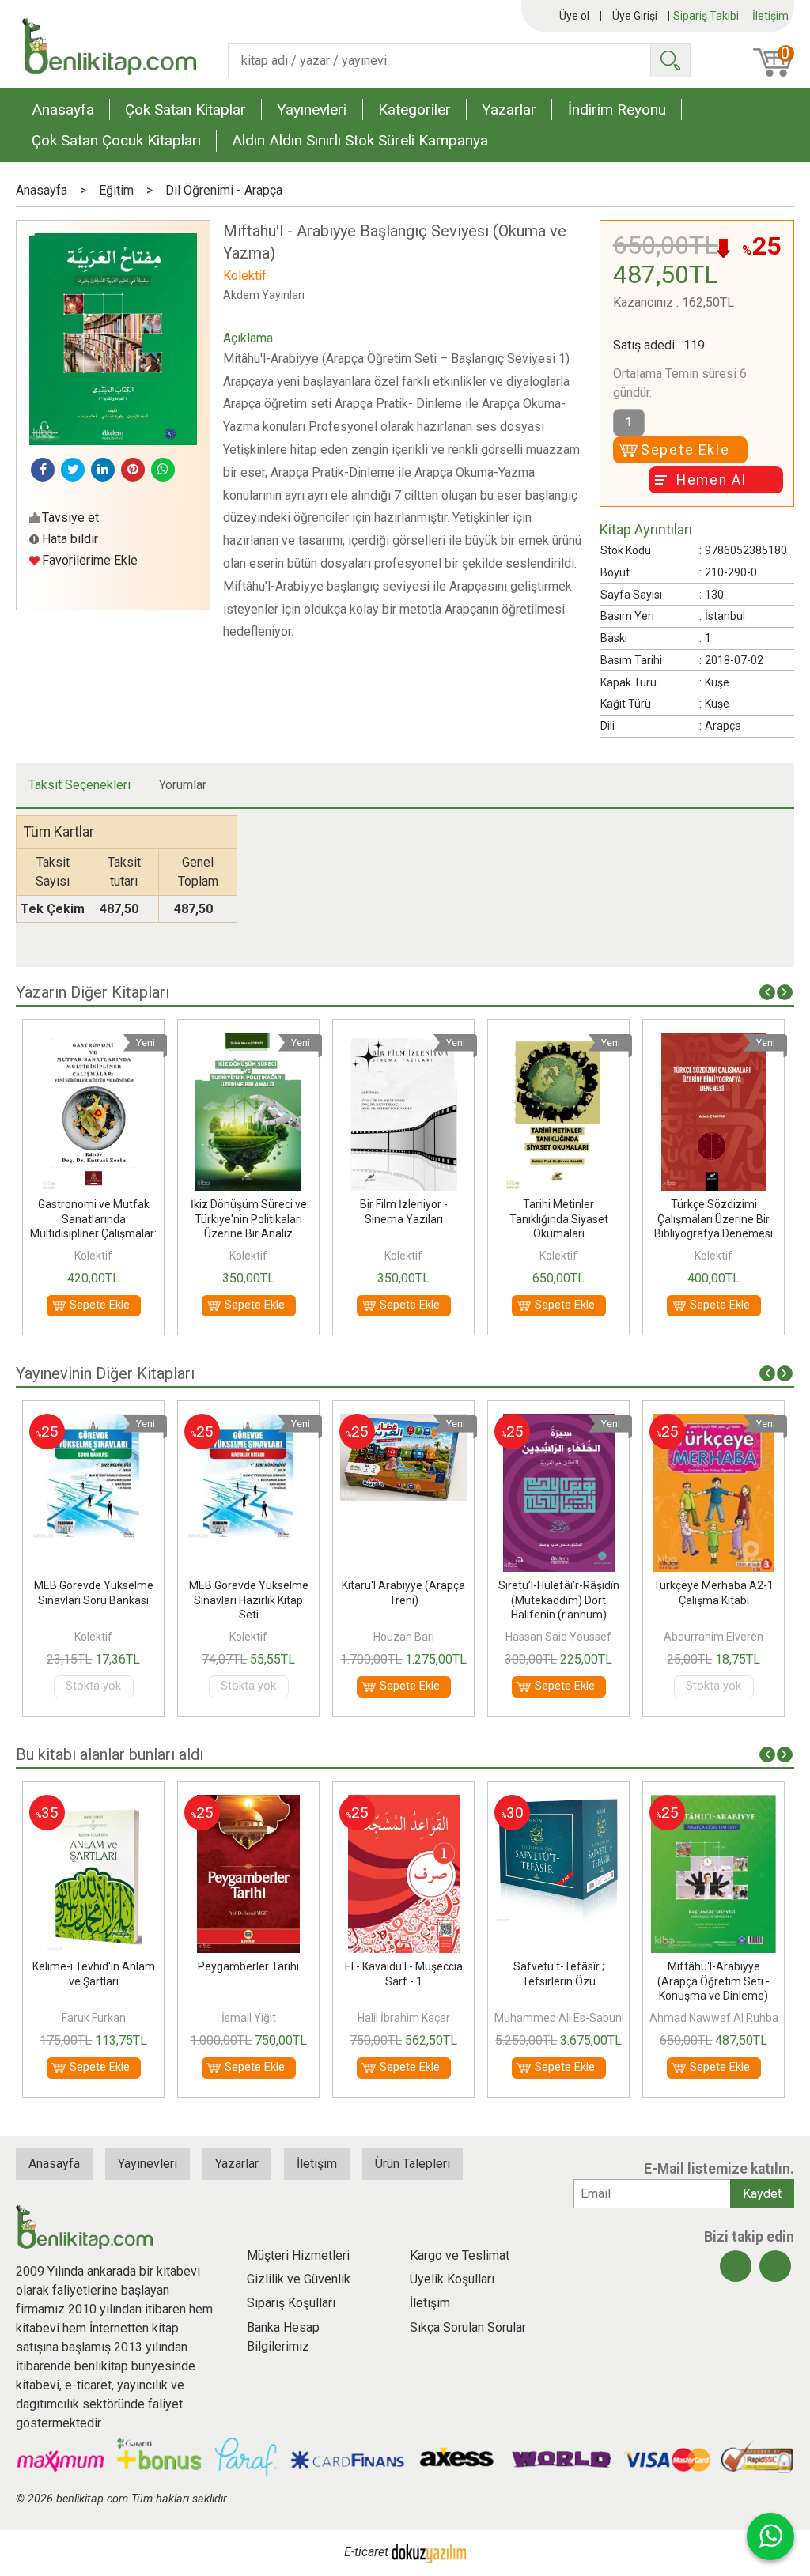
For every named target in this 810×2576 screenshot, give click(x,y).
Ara (670, 60)
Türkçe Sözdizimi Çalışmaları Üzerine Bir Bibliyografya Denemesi (713, 1218)
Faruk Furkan (94, 2018)
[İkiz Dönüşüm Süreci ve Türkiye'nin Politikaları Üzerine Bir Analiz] (248, 1042)
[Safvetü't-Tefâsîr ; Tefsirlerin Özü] (558, 1804)
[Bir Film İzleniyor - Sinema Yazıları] (404, 1042)
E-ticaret (366, 2552)
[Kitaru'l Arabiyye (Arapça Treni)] (404, 1423)
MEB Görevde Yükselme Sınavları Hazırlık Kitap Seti (249, 1600)
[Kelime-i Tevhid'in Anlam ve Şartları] (94, 1804)
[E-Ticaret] (429, 2552)
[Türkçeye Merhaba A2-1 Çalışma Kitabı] (713, 1423)
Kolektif (93, 1256)
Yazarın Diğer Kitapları (93, 992)
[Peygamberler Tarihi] (248, 1804)
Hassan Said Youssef (558, 1637)
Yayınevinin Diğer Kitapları (105, 1373)
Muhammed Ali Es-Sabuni (559, 2018)
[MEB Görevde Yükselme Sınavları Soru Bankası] (93, 1423)
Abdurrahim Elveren (713, 1637)
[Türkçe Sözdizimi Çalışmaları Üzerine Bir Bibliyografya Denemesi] (714, 1042)
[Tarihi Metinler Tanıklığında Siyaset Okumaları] (558, 1042)
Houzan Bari (404, 1637)
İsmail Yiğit (249, 2018)
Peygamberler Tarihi (248, 1966)
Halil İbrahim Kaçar (404, 2018)
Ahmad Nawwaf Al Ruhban (717, 2018)
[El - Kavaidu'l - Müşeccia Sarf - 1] (404, 1804)
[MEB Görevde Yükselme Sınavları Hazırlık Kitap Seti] (248, 1423)
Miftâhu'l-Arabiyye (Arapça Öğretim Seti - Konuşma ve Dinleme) (713, 1981)
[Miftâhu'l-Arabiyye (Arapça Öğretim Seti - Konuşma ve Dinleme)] (713, 1804)
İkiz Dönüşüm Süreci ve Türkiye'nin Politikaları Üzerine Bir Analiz (249, 1218)
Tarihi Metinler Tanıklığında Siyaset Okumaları (559, 1218)
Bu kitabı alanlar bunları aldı (110, 1754)
